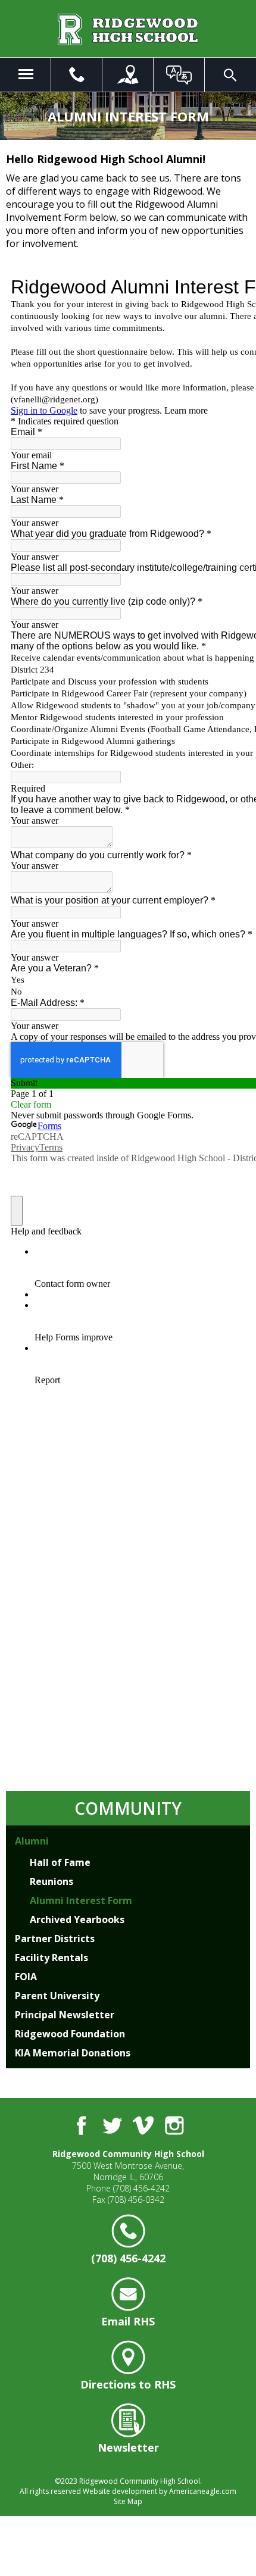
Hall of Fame (60, 1862)
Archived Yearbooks (77, 1920)
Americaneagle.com (203, 2491)
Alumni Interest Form (81, 1900)
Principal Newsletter (65, 2015)
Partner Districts (55, 1939)
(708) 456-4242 (141, 2188)
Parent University (57, 1996)
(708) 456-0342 (136, 2200)
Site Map (128, 2501)
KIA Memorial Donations (73, 2053)
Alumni (32, 1841)
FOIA (26, 1977)
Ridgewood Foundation (70, 2034)
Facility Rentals (51, 1958)
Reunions (51, 1881)
